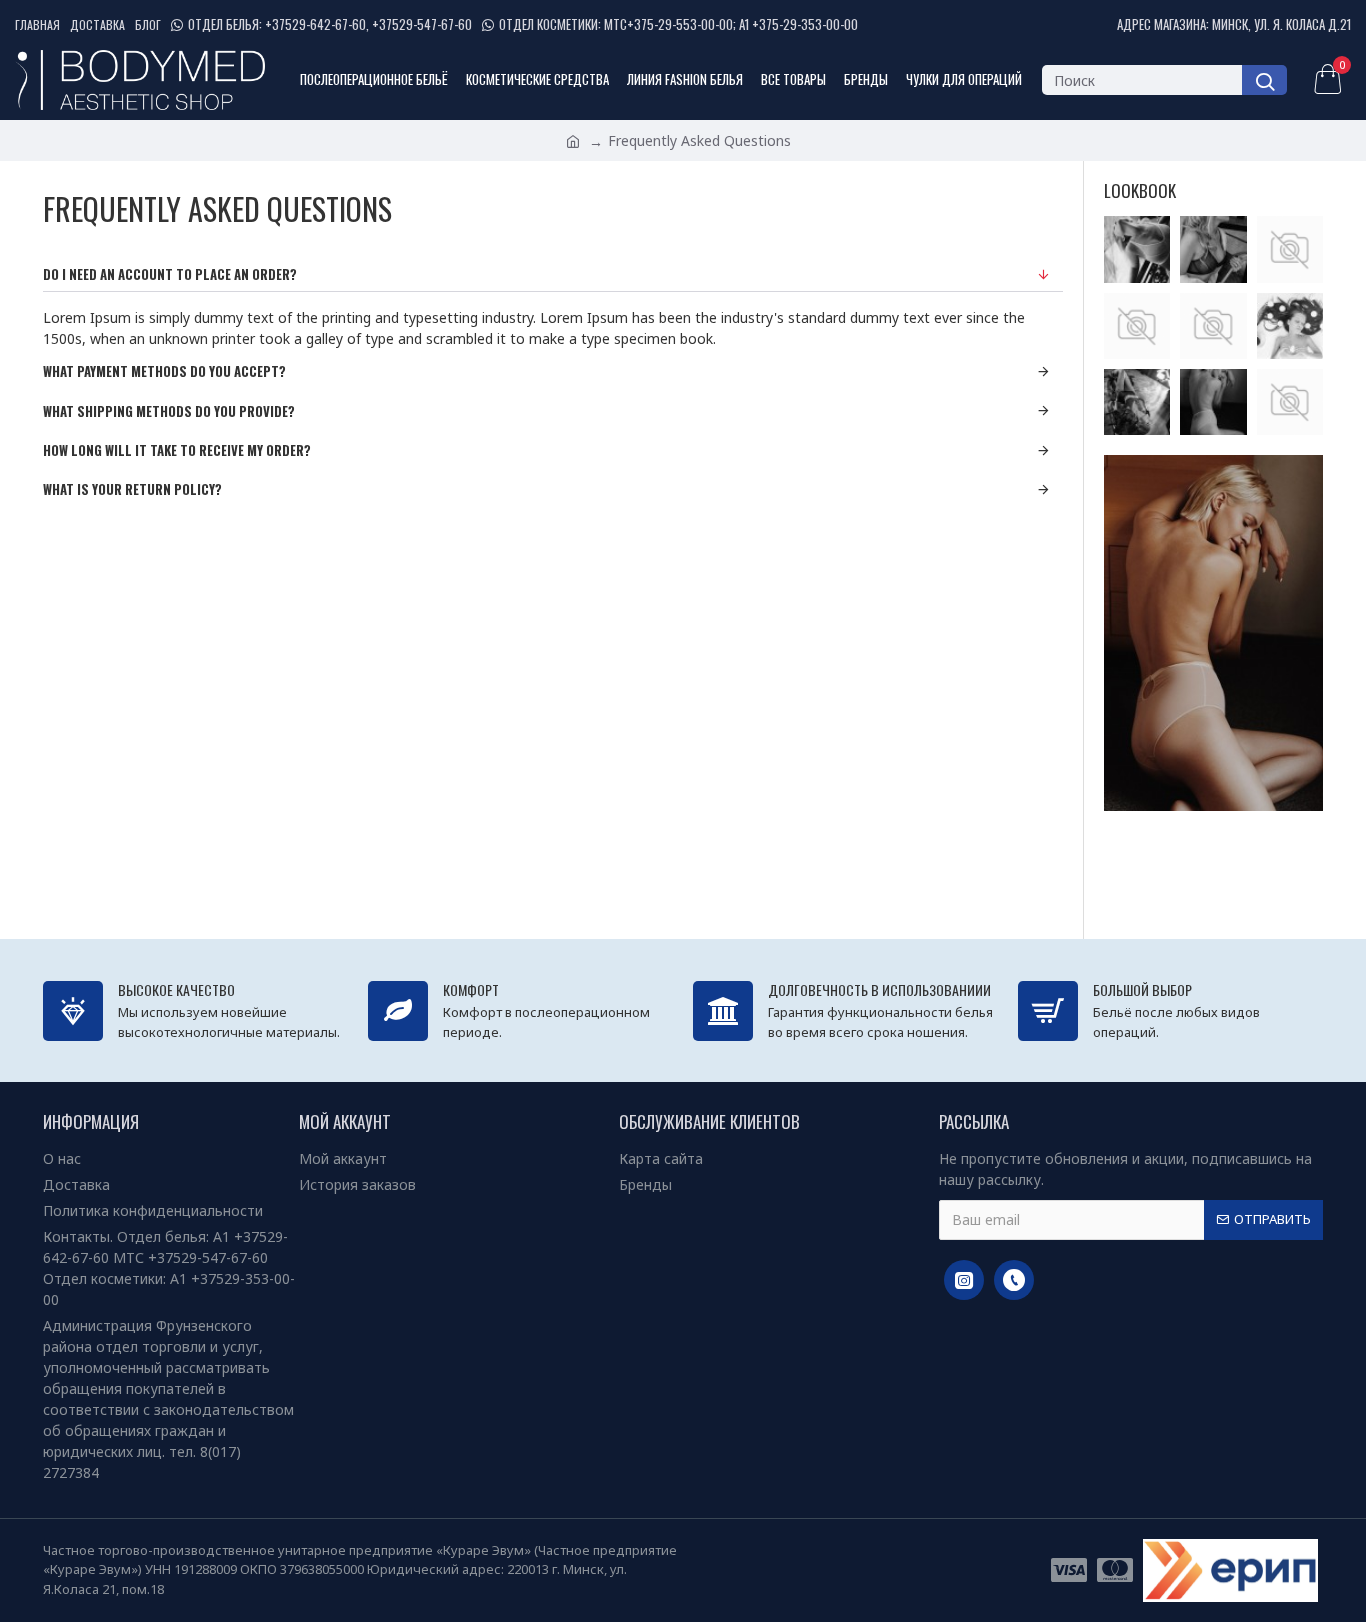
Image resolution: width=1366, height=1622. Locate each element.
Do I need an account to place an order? (170, 274)
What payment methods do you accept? (164, 371)
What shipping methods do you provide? (169, 411)
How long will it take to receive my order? (177, 450)
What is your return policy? (132, 489)
